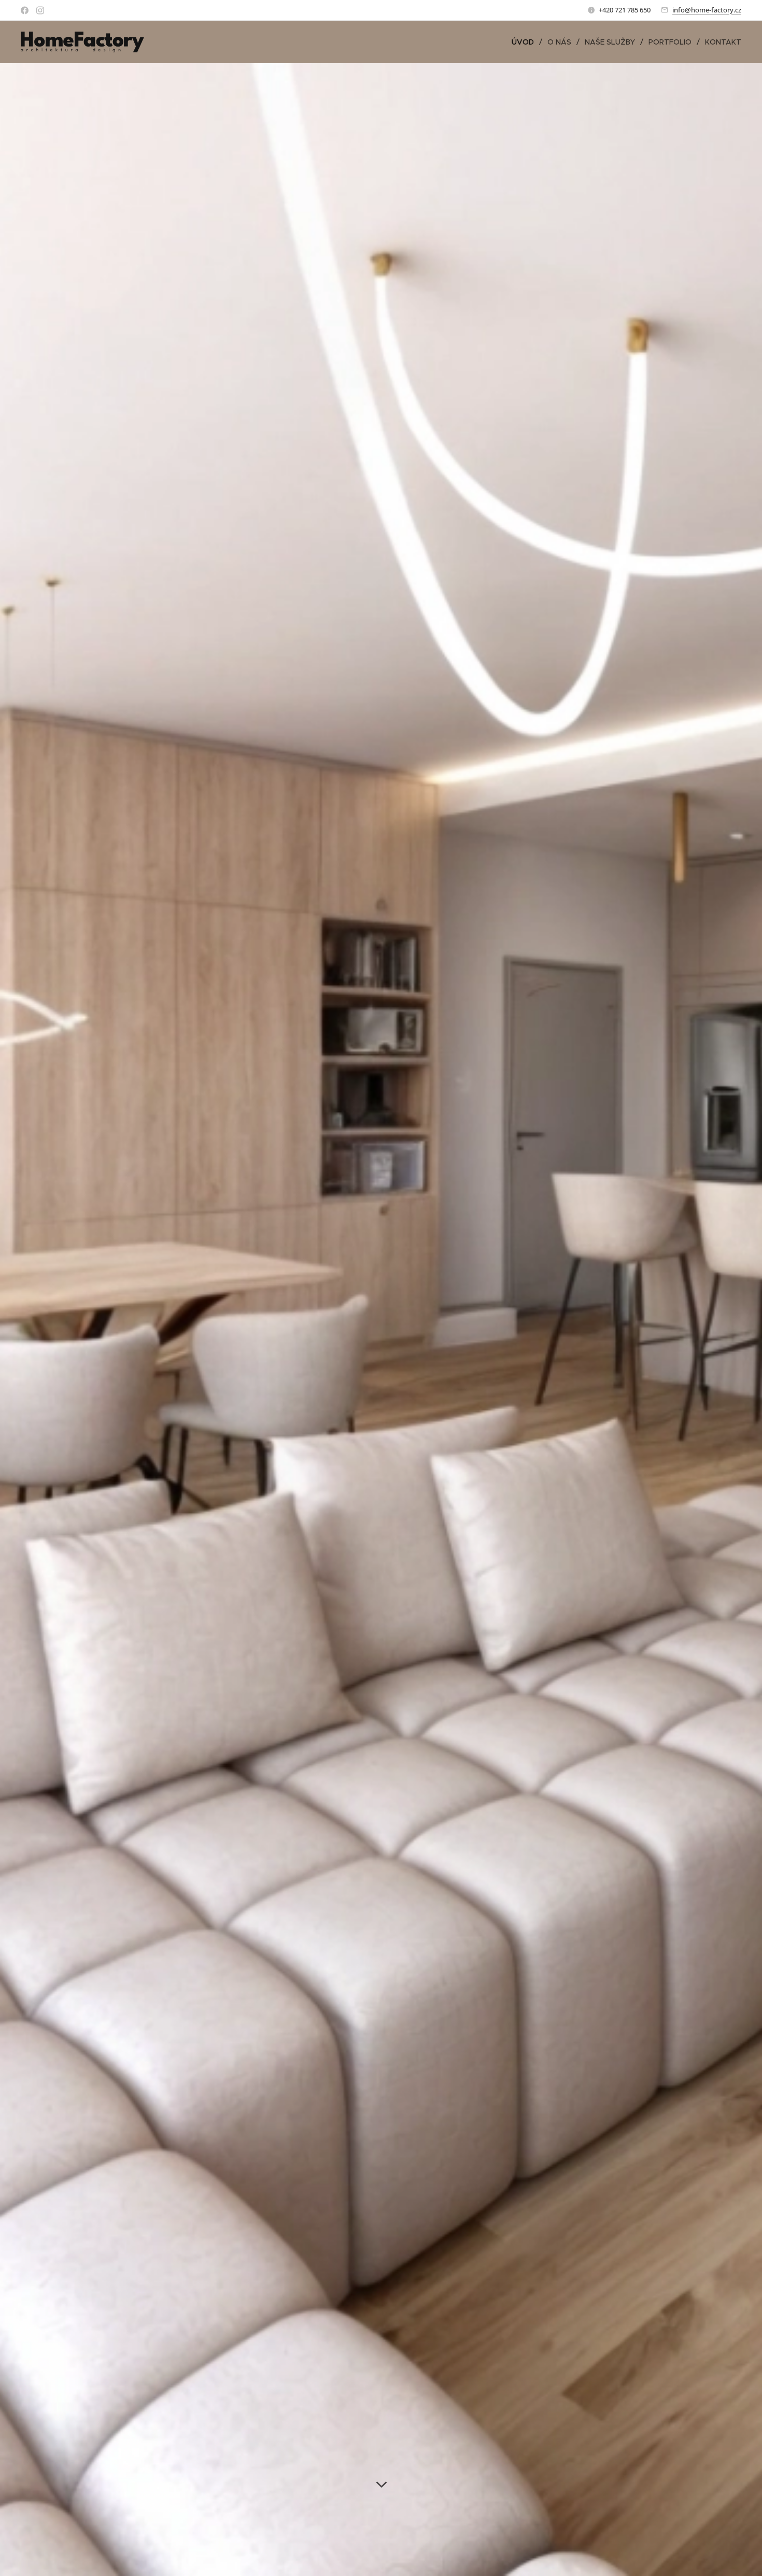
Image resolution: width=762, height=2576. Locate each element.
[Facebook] (25, 10)
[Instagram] (40, 10)
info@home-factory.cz (707, 10)
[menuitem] (526, 42)
